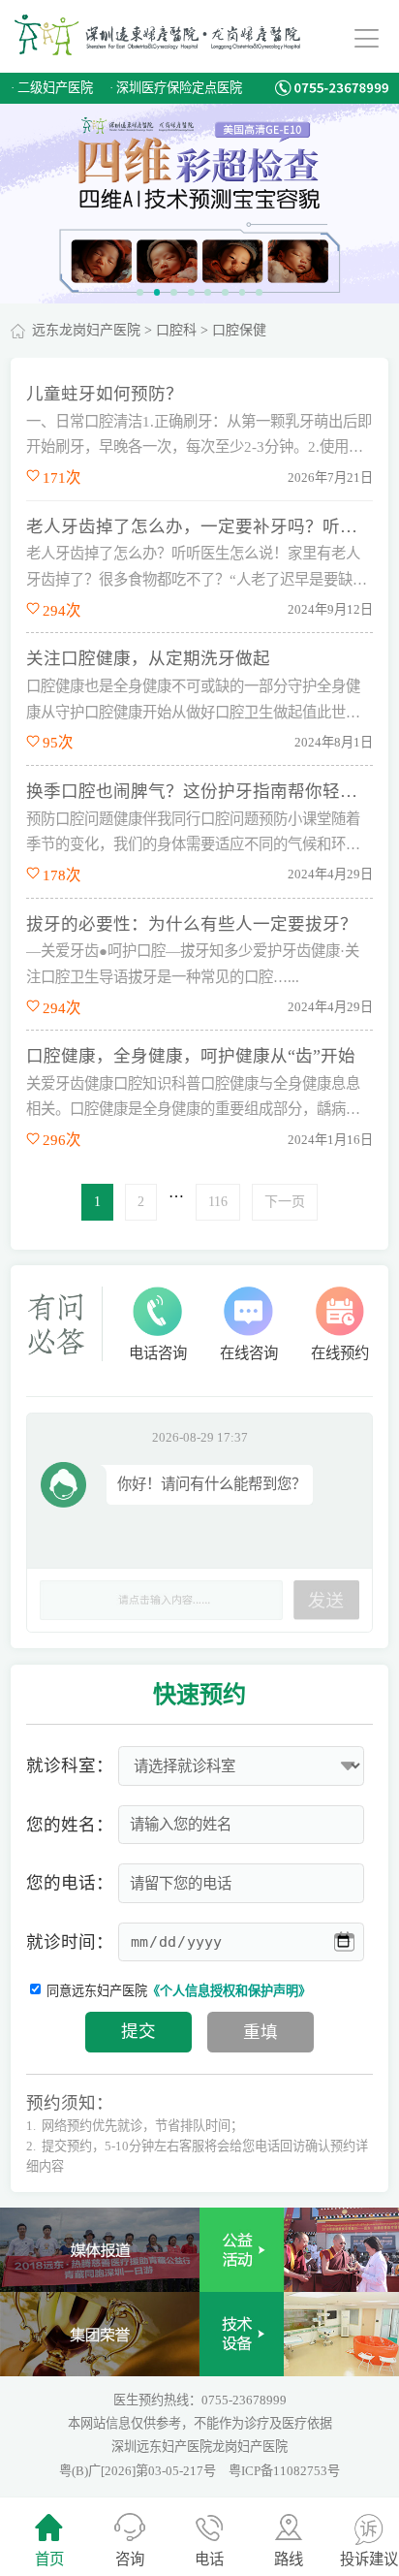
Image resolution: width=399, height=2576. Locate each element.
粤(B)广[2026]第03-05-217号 (139, 2471)
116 (218, 1202)
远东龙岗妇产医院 (86, 330)
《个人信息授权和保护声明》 (229, 1991)
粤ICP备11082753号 (284, 2471)
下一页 (285, 1202)
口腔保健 (239, 330)
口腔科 (176, 330)
